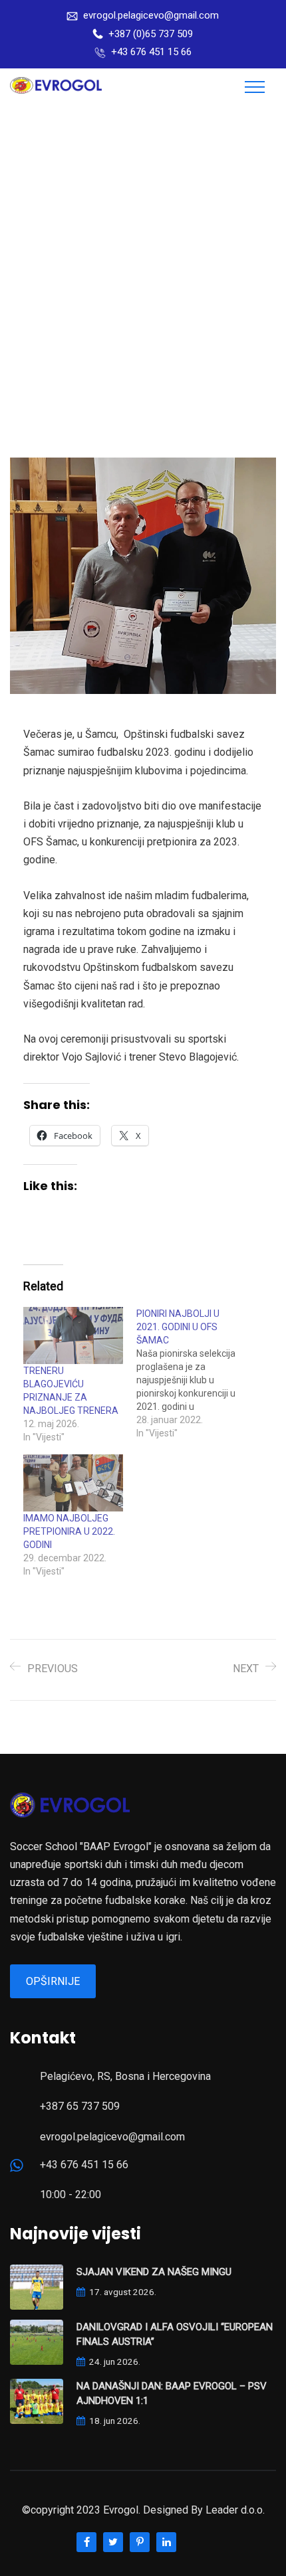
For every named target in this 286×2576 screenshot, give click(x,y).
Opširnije (53, 1981)
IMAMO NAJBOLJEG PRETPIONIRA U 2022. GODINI (69, 1531)
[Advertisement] (143, 255)
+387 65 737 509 (80, 2106)
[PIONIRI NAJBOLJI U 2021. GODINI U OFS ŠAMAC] (193, 1373)
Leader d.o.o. (235, 2510)
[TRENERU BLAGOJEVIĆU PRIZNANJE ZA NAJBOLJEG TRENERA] (73, 1335)
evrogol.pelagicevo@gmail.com (151, 15)
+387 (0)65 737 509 (151, 34)
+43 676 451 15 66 (151, 52)
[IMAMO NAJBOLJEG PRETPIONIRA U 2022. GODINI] (73, 1483)
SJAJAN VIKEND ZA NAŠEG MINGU (154, 2272)
